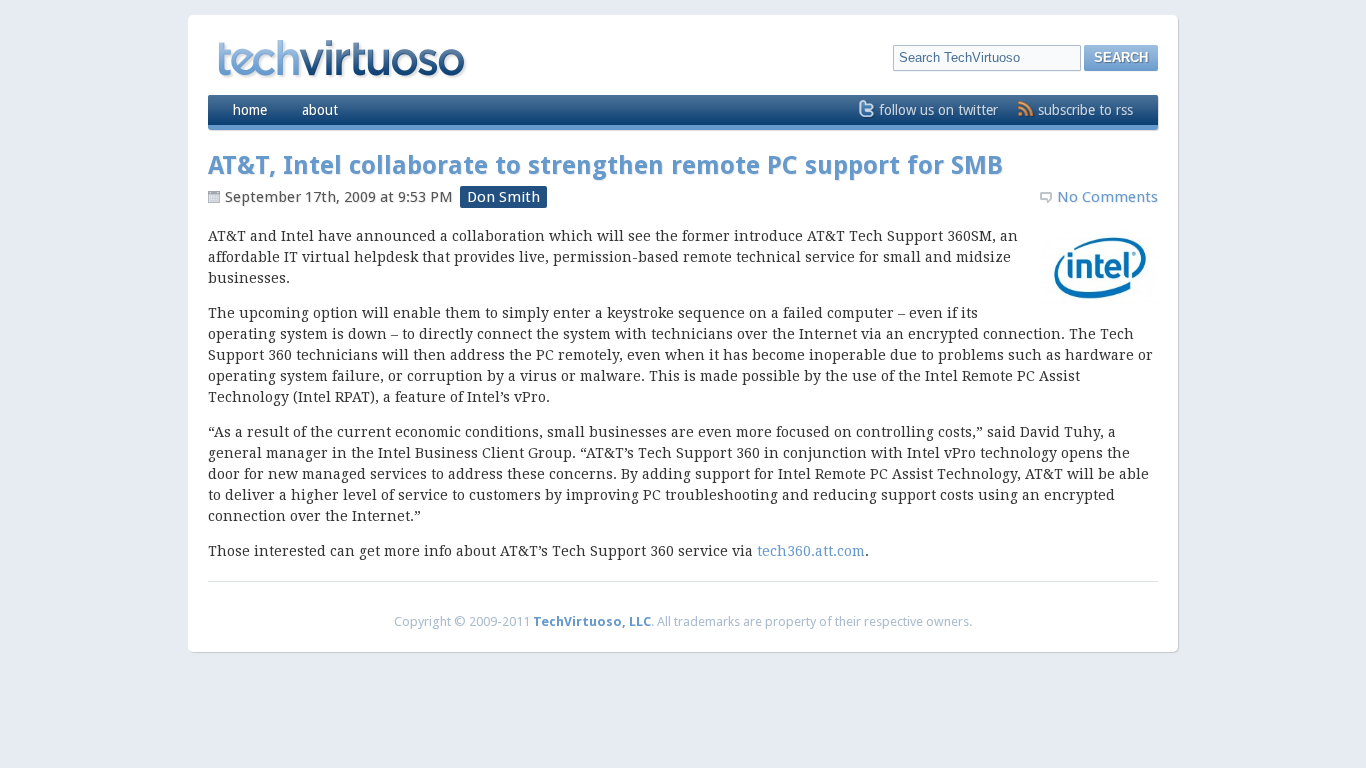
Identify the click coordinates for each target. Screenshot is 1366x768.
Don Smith (503, 197)
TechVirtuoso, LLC (592, 621)
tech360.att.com (811, 551)
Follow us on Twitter (938, 110)
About (320, 110)
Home (250, 110)
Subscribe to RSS (1085, 110)
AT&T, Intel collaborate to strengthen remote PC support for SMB (605, 165)
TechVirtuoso (340, 57)
